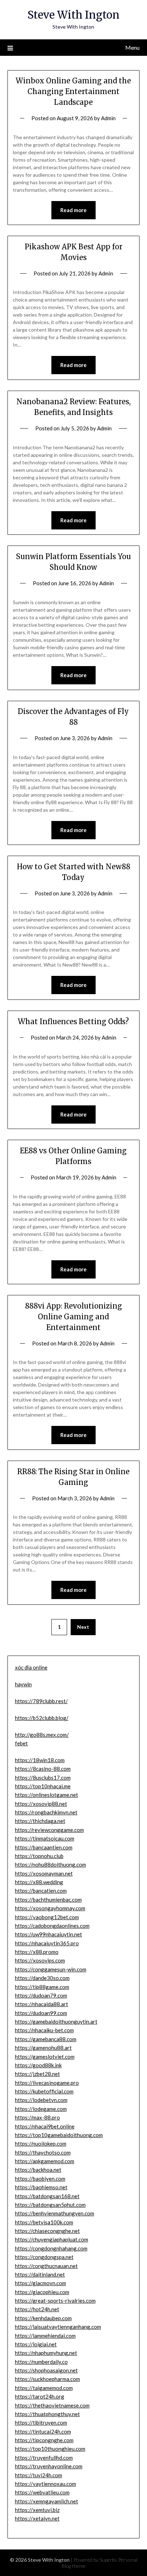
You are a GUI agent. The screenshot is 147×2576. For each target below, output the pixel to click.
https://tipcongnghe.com (44, 2440)
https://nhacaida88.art (42, 2004)
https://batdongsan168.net (47, 2196)
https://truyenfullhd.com (44, 2458)
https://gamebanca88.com (46, 2039)
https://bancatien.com (41, 1891)
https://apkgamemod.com (45, 2161)
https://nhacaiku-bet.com (44, 2030)
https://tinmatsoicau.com (45, 1838)
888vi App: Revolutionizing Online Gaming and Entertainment (73, 1317)
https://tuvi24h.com (39, 2475)
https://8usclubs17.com (43, 1778)
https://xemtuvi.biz (37, 2510)
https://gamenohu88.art (43, 2048)
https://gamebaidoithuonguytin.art (56, 2022)
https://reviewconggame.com (49, 1830)
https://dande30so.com (42, 1978)
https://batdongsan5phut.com (50, 2205)
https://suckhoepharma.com (47, 2379)
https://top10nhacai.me (43, 1786)
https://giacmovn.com (40, 2283)
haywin (23, 1684)
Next (83, 1627)
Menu (132, 47)
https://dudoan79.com (41, 1995)
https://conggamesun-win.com (51, 1969)
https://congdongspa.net (44, 2257)
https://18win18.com (40, 1760)
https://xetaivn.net (37, 2518)
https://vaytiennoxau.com (45, 2484)
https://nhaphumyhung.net (46, 2353)
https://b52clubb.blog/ (42, 1718)
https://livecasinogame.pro (47, 2083)
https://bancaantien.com (44, 1847)
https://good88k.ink (38, 2065)
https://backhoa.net (38, 2170)
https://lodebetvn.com (41, 2100)
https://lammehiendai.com (45, 2336)
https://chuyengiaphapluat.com (52, 2239)
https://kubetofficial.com (44, 2091)
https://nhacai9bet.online (45, 2126)
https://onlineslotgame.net (47, 1795)
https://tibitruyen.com (41, 2423)
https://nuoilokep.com (41, 2144)
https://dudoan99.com (41, 2013)
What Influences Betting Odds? (73, 1021)
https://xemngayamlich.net (47, 2501)
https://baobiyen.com (40, 2179)
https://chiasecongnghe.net (47, 2231)
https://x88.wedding (39, 1882)
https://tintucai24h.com (43, 2431)
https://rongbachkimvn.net (46, 1812)
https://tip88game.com (42, 1987)
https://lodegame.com (41, 2109)
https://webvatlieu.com (42, 2492)
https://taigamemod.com (44, 2388)
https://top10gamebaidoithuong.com (59, 2135)
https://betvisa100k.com (44, 2222)
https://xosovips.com (40, 1960)
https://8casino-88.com (43, 1769)
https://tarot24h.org (40, 2396)
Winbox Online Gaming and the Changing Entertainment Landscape (73, 91)
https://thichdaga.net (40, 1821)
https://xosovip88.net (41, 1804)
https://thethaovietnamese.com (52, 2405)
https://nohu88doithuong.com (50, 1864)
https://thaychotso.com (43, 2152)
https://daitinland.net (40, 2274)
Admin (108, 118)
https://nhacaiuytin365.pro (47, 1943)
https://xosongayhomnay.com (50, 1908)
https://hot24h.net (37, 2309)
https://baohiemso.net (41, 2187)
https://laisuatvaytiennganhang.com (58, 2327)
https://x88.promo (37, 1952)
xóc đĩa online (31, 1667)
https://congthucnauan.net (46, 2266)
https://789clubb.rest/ (41, 1701)
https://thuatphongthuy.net (47, 2414)
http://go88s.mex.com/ (42, 1735)
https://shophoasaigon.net (46, 2370)
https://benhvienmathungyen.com (55, 2213)
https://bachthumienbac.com (48, 1900)
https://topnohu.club (39, 1856)
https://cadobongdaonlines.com (52, 1926)
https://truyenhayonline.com (49, 2466)
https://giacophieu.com (42, 2292)
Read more (73, 210)
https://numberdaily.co (41, 2362)
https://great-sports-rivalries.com (55, 2301)
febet (21, 1743)
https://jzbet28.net (37, 2074)
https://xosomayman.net (44, 1873)
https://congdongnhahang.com (51, 2248)
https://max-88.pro (37, 2117)
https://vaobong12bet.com (47, 1917)
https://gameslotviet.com (45, 2057)
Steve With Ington (73, 15)
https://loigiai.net (36, 2344)
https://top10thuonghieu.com (50, 2449)
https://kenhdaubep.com (43, 2318)
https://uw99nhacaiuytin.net (49, 1934)
